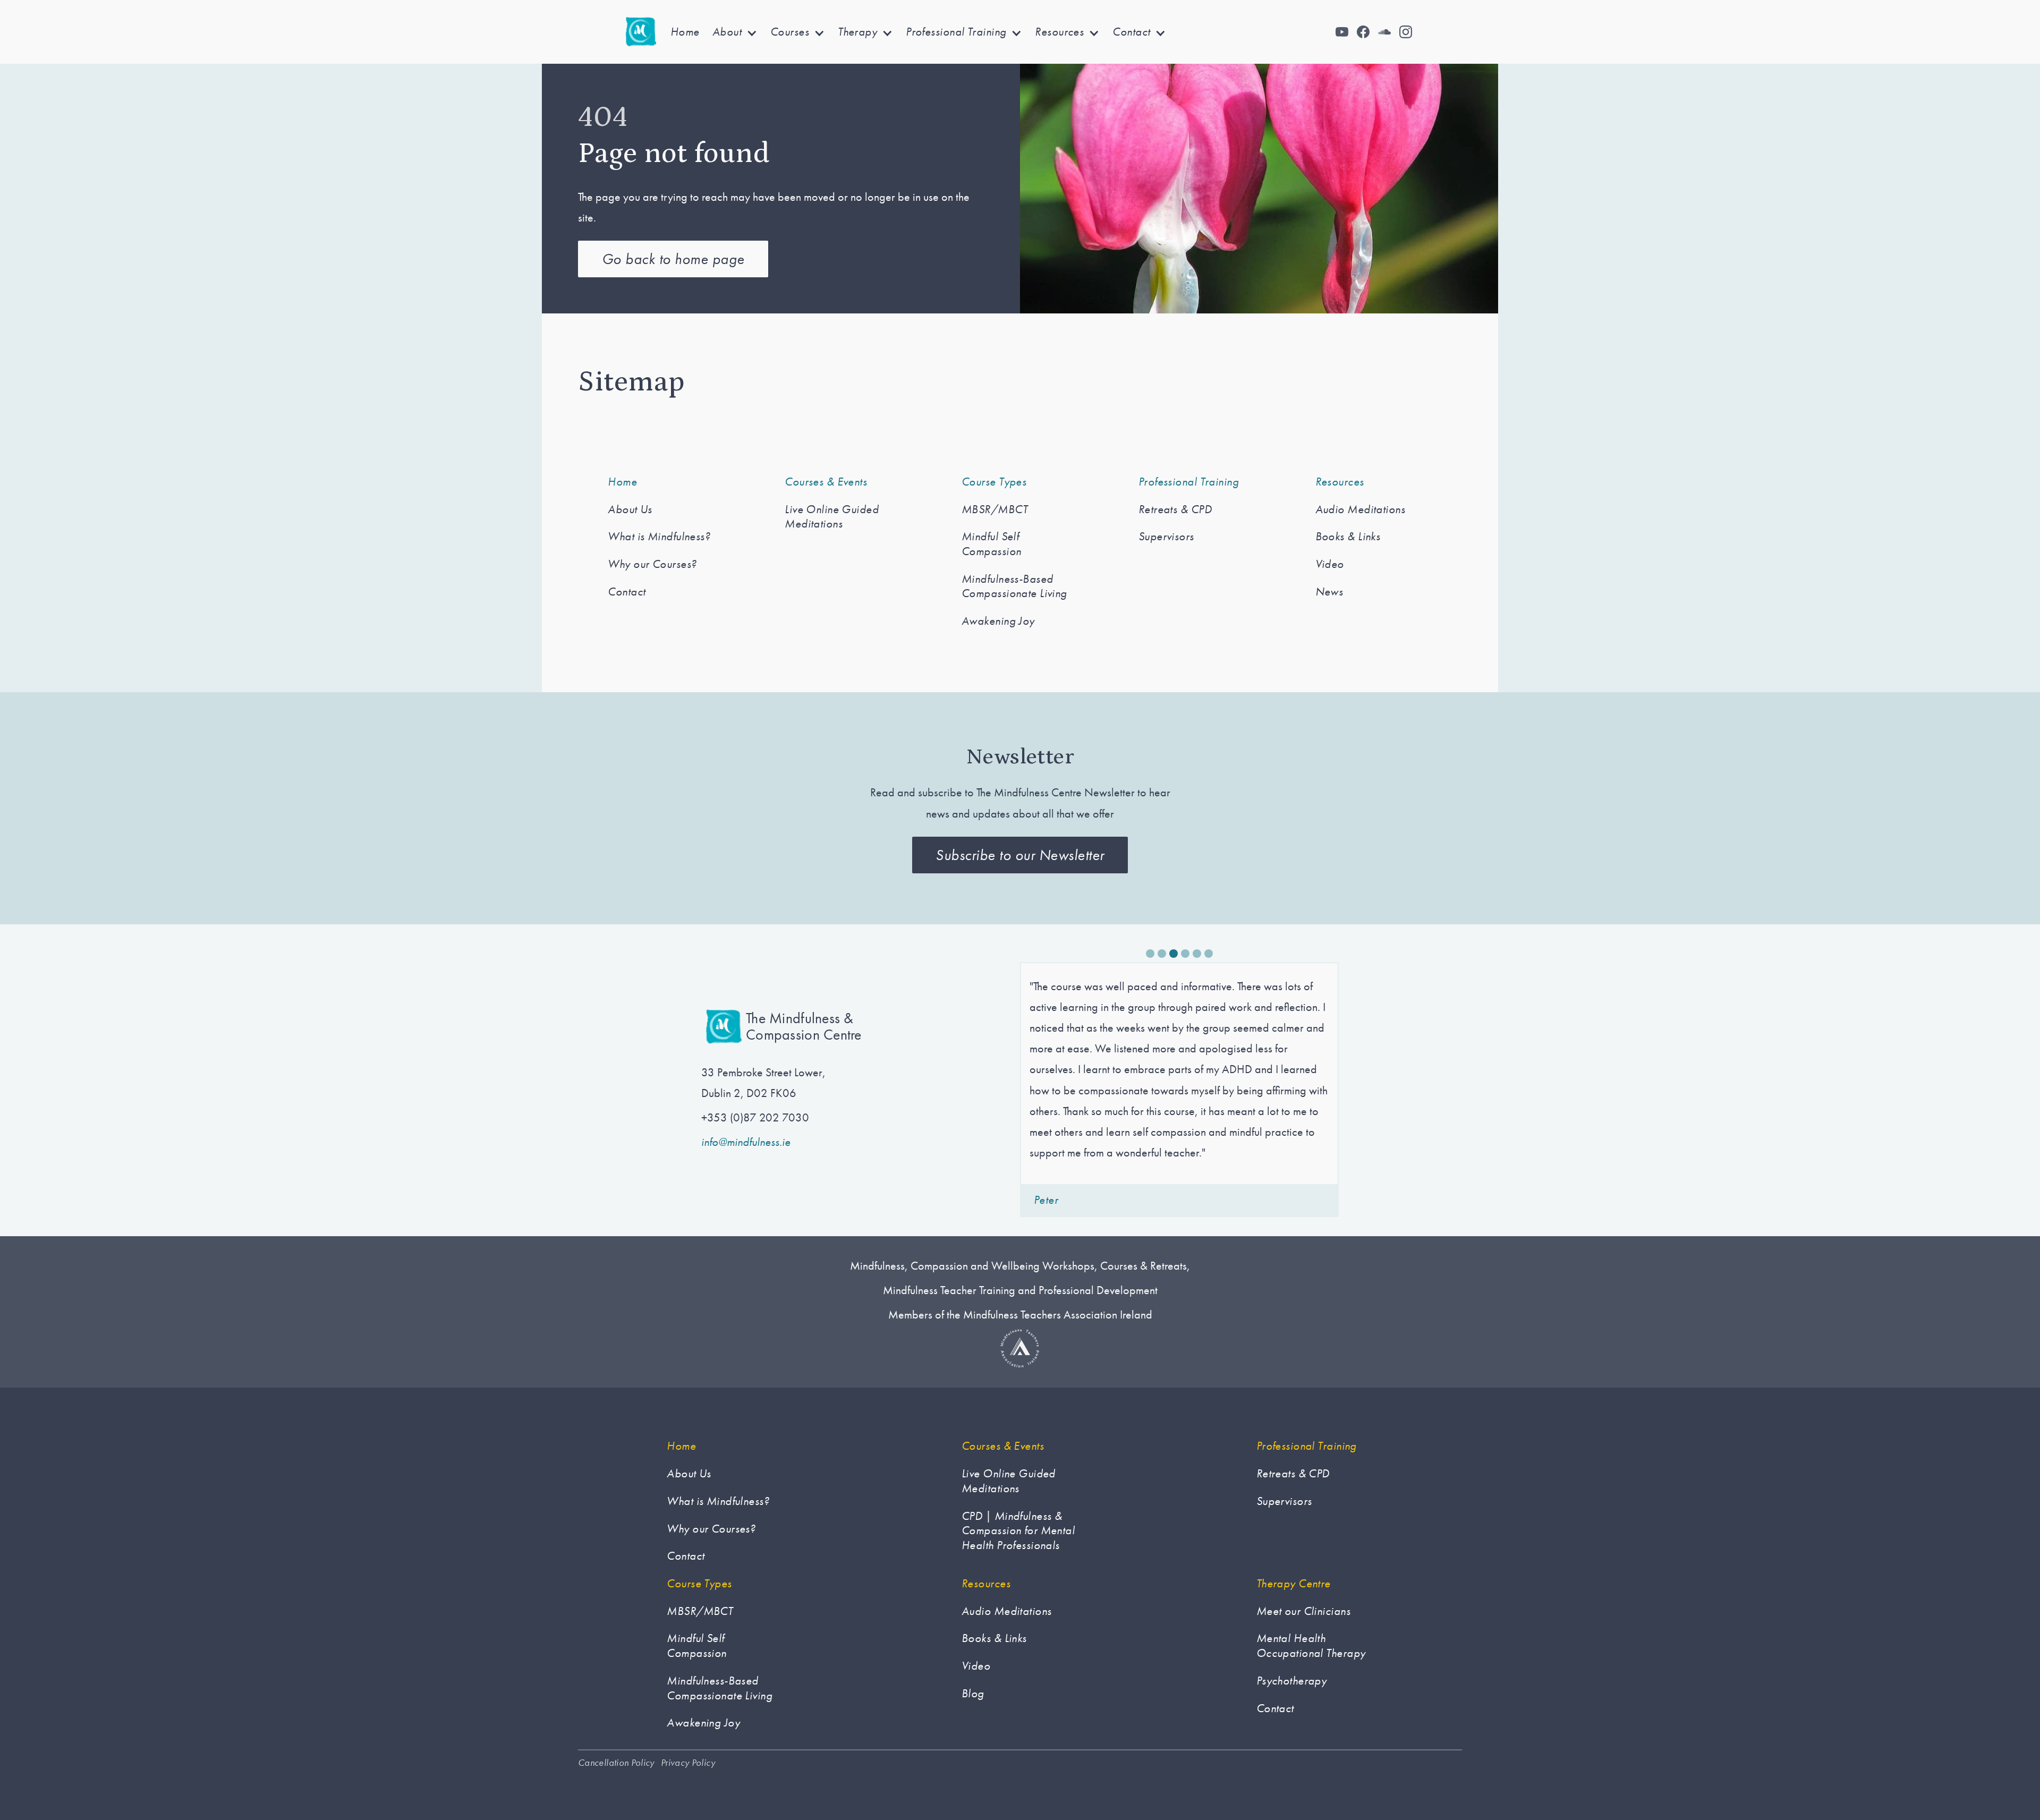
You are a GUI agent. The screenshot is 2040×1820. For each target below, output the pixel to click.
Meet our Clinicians (1303, 1611)
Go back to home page (673, 259)
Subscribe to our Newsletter (1020, 855)
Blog (973, 1694)
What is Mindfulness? (659, 537)
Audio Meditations (1360, 509)
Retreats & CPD (1175, 509)
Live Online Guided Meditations (832, 517)
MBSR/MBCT (994, 509)
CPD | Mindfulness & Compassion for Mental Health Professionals (1018, 1531)
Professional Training (1189, 482)
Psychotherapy (1292, 1681)
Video (1330, 564)
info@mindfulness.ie (746, 1142)
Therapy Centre (1294, 1584)
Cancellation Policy (616, 1763)
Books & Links (1348, 537)
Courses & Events (826, 482)
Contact (627, 592)
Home (685, 32)
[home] (641, 32)
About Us (630, 509)
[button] (735, 32)
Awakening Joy (998, 621)
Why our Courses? (652, 564)
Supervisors (1166, 537)
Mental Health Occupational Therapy (1311, 1645)
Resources (1340, 482)
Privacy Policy (688, 1763)
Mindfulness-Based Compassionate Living (1014, 586)
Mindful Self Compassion (991, 544)
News (1329, 592)
